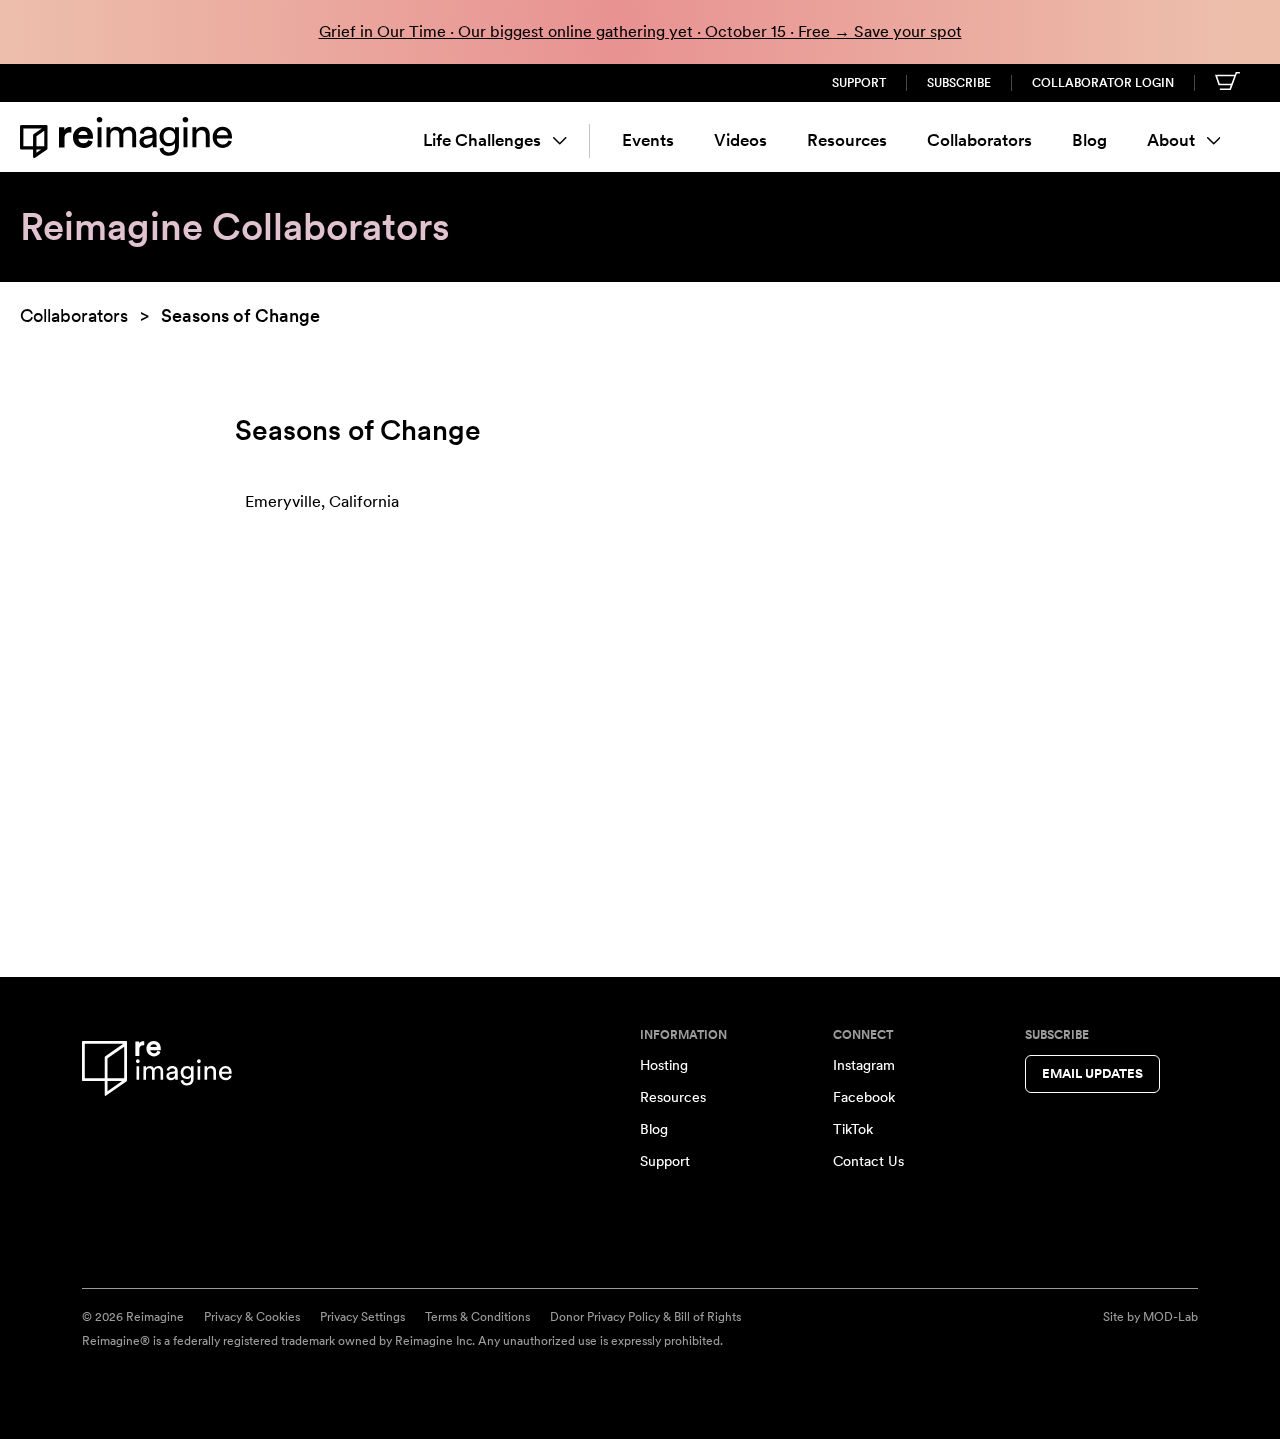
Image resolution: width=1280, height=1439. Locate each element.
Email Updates (1092, 1073)
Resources (847, 140)
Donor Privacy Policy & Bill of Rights (645, 1317)
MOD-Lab (1170, 1317)
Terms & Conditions (477, 1317)
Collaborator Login (1103, 83)
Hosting (664, 1065)
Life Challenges (482, 140)
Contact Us (868, 1161)
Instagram (864, 1065)
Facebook (864, 1097)
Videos (740, 140)
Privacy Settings (362, 1317)
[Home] (130, 137)
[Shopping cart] (1227, 81)
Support (859, 83)
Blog (1089, 140)
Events (648, 140)
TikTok (853, 1129)
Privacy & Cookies (252, 1317)
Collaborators (979, 140)
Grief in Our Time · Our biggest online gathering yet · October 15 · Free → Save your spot (640, 31)
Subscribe (959, 83)
